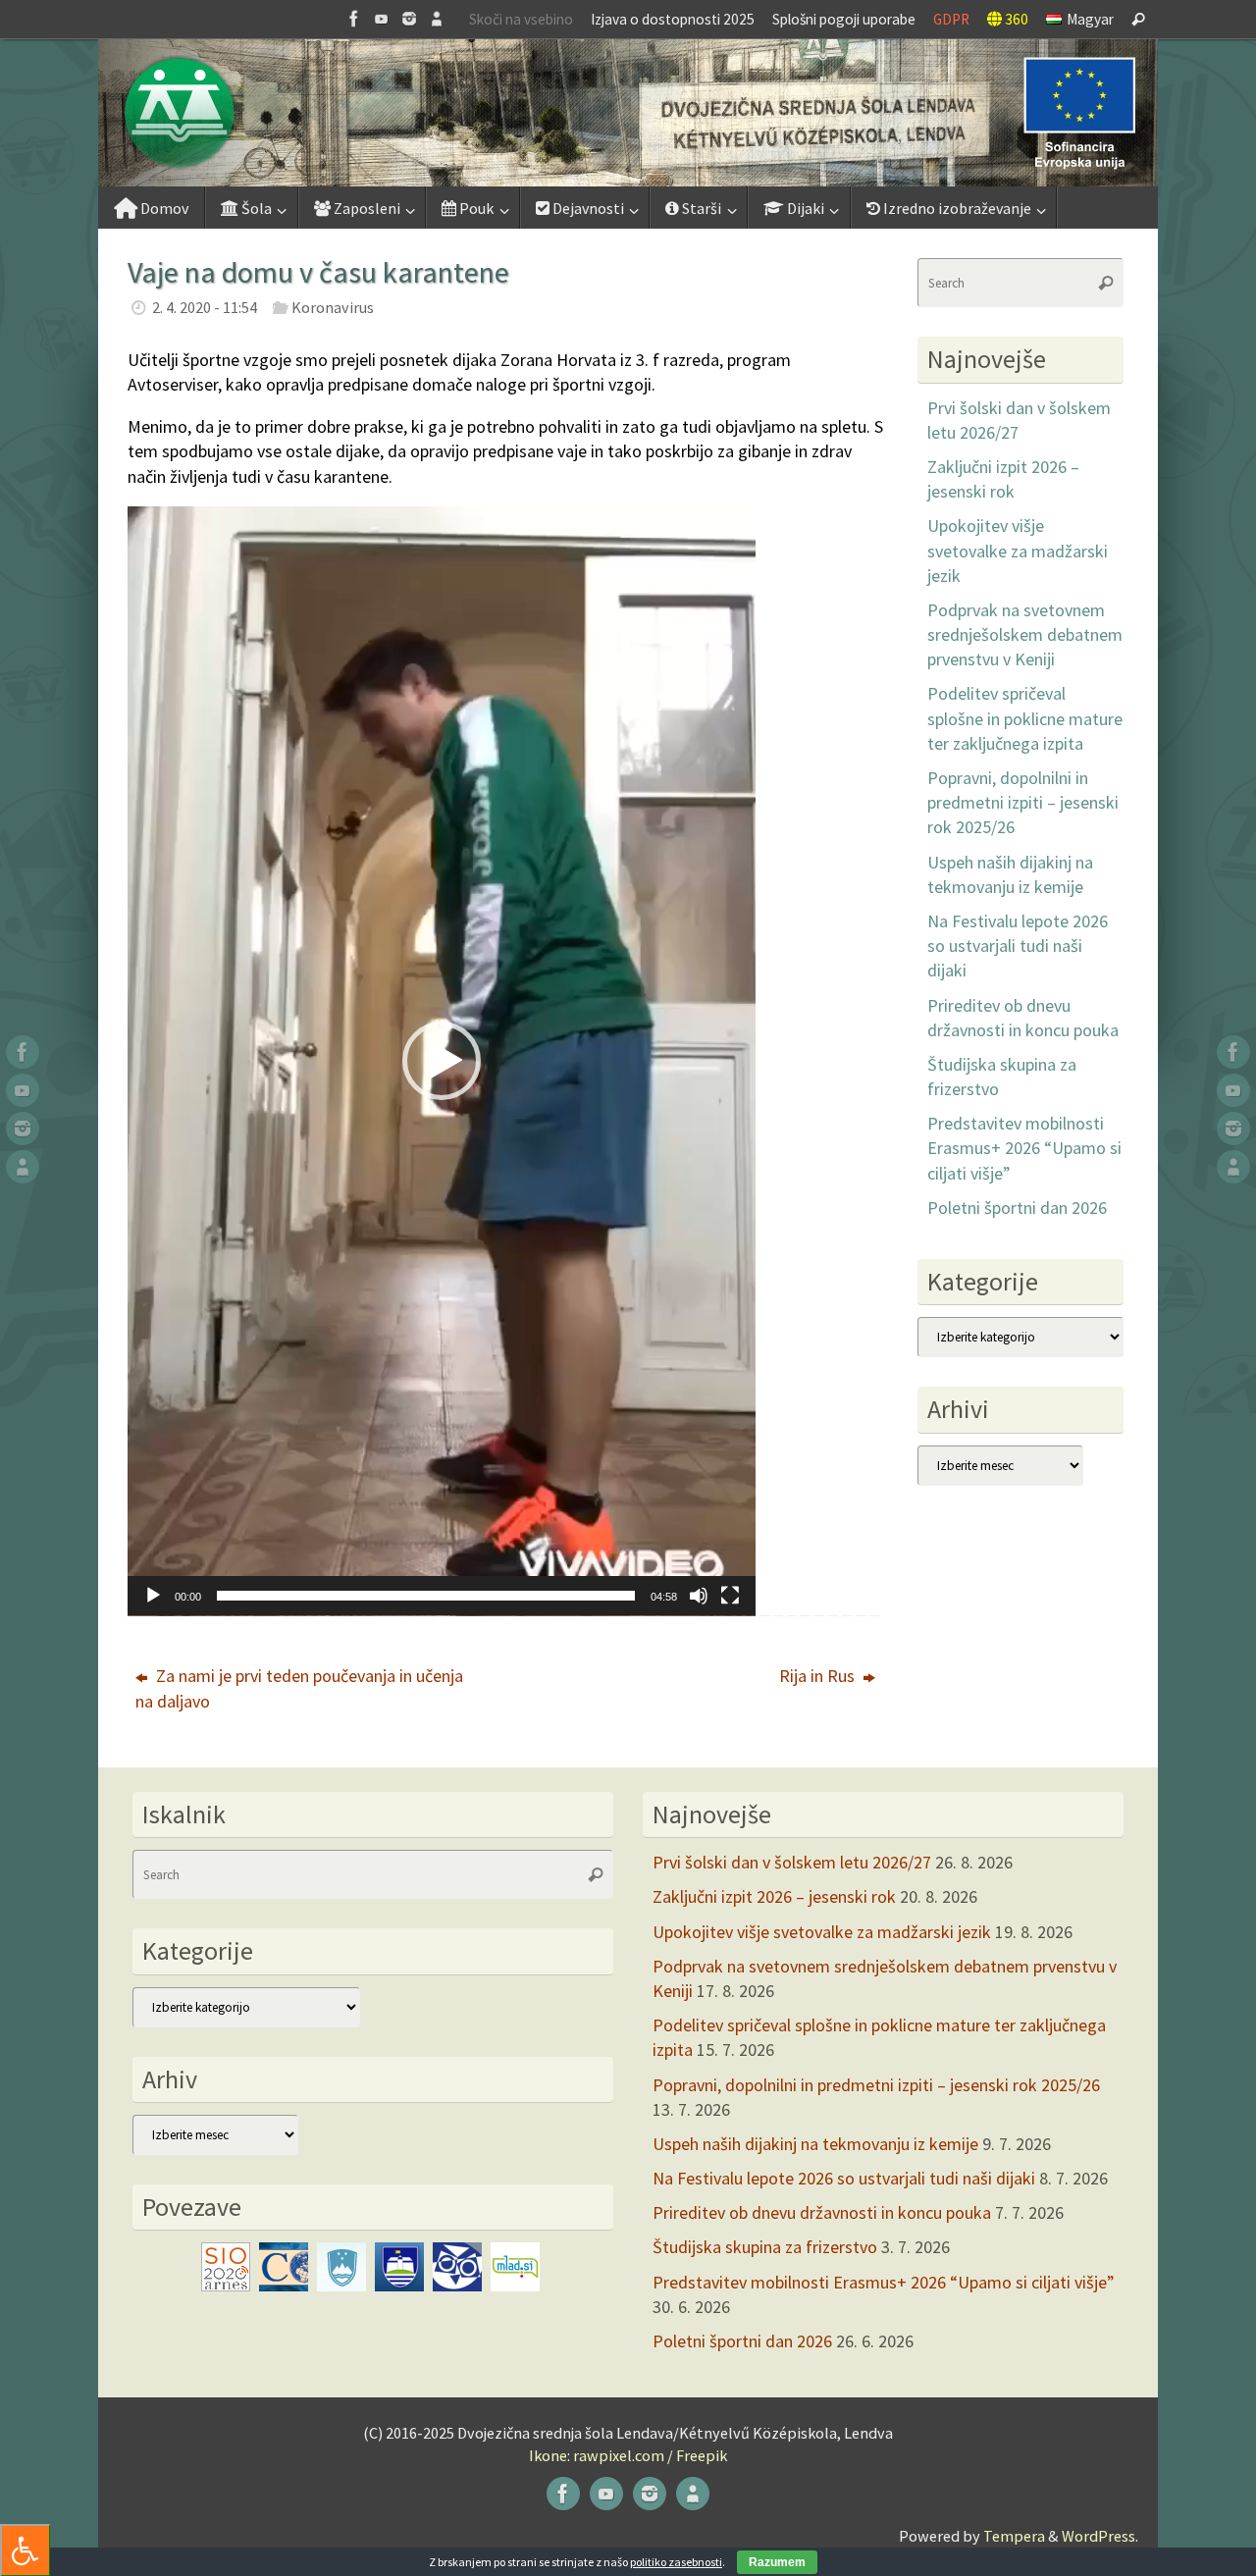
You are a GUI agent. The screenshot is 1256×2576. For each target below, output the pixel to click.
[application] (442, 1061)
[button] (628, 113)
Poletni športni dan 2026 (1017, 1208)
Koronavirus (333, 307)
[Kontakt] (437, 19)
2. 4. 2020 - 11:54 (205, 307)
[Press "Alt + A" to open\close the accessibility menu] (25, 2550)
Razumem (777, 2562)
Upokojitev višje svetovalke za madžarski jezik (1018, 550)
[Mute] (699, 1596)
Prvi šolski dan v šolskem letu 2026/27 (792, 1862)
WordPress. (1100, 2536)
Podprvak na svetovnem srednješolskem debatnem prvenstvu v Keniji (1025, 634)
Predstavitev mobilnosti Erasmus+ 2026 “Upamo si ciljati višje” (1024, 1148)
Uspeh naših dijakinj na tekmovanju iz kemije (815, 2144)
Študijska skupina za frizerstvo (765, 2247)
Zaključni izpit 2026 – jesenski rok (774, 1896)
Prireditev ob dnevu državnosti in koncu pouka (822, 2212)
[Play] (153, 1596)
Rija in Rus (819, 1676)
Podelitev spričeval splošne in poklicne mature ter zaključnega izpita (1025, 718)
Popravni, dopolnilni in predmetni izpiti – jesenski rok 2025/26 (1023, 802)
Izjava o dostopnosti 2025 (673, 19)
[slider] (426, 1596)
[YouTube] (382, 19)
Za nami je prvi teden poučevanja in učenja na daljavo (299, 1688)
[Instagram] (409, 19)
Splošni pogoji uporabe (844, 19)
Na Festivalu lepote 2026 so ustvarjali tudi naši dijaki (1018, 946)
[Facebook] (354, 19)
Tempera (1014, 2536)
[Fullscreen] (730, 1596)
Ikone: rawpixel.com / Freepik (628, 2455)
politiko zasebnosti (676, 2562)
